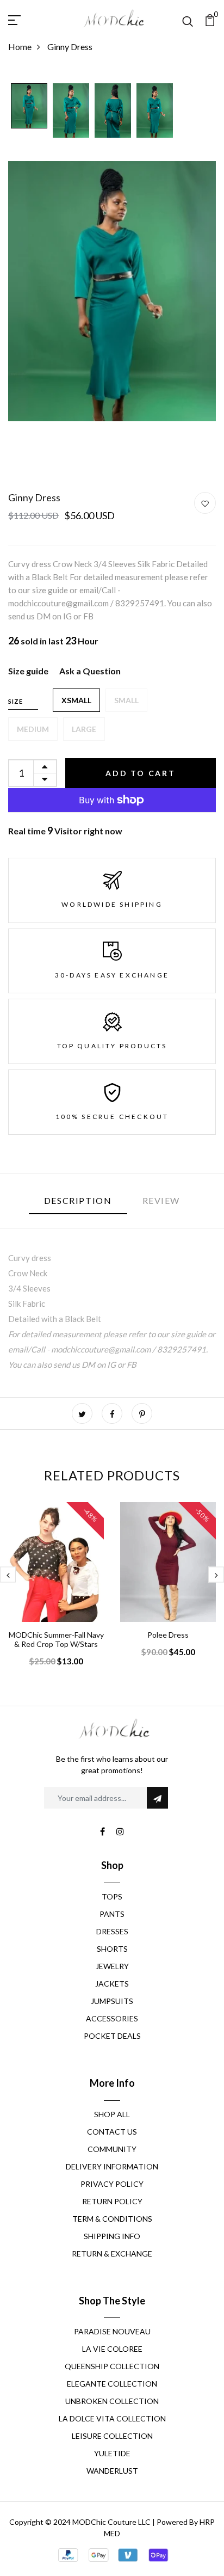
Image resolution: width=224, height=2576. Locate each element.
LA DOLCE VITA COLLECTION (112, 2418)
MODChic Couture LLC (111, 2522)
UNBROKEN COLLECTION (112, 2401)
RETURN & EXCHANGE (112, 2254)
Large (84, 729)
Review (161, 1200)
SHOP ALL (112, 2114)
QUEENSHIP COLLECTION (112, 2366)
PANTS (112, 1914)
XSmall (76, 700)
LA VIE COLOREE (112, 2349)
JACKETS (112, 1984)
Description (78, 1200)
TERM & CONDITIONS (112, 2219)
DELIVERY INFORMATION (112, 2166)
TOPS (112, 1896)
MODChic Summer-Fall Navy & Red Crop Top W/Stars (56, 1639)
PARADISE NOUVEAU (112, 2331)
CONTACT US (112, 2132)
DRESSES (112, 1931)
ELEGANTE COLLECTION (112, 2384)
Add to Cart (141, 773)
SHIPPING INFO (112, 2236)
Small (126, 700)
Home (20, 47)
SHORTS (112, 1949)
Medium (33, 729)
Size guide (28, 671)
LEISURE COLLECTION (112, 2436)
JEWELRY (112, 1966)
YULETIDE (112, 2453)
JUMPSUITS (112, 2001)
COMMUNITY (112, 2149)
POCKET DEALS (112, 2036)
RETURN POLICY (112, 2201)
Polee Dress (168, 1635)
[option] (29, 107)
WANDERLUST (112, 2471)
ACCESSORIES (112, 2018)
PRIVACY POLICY (112, 2184)
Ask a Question (90, 671)
